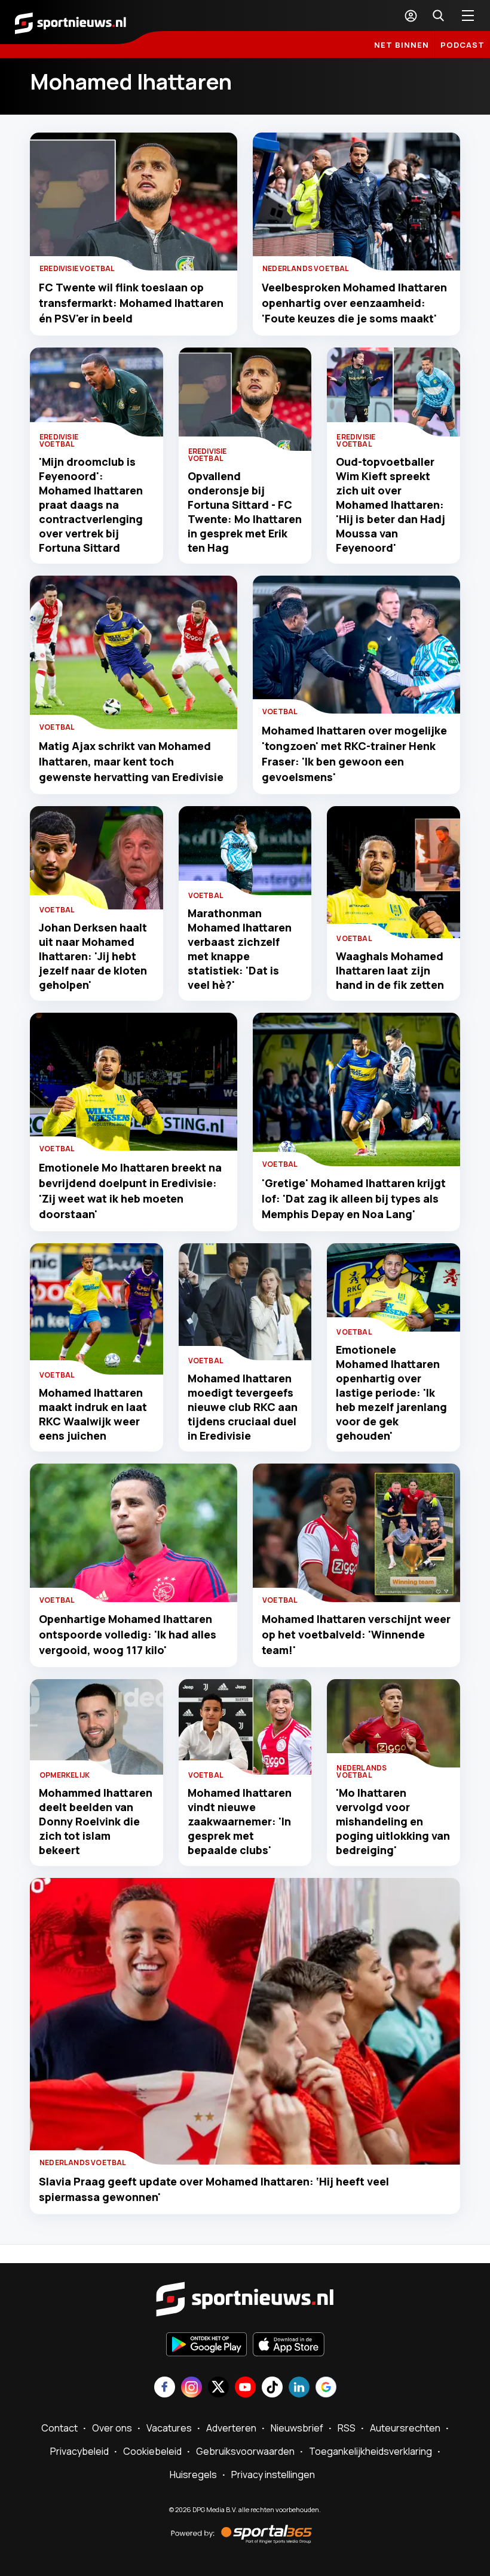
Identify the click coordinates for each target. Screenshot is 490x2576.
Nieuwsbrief (297, 2428)
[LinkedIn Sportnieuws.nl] (299, 2388)
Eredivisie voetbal (77, 268)
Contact (59, 2428)
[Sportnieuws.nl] (71, 22)
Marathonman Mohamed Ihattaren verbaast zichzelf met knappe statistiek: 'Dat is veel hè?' (240, 949)
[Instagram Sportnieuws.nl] (192, 2388)
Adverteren (231, 2428)
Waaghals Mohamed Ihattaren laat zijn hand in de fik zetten (390, 970)
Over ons (112, 2428)
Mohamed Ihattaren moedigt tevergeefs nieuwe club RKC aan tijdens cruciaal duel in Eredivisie (243, 1407)
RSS (347, 2428)
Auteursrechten (405, 2428)
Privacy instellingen (273, 2474)
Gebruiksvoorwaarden (245, 2451)
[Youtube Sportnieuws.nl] (245, 2388)
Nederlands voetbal (306, 268)
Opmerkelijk (65, 1775)
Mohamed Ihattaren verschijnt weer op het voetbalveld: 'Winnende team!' (356, 1634)
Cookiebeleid (152, 2451)
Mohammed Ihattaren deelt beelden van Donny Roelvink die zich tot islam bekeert (96, 1821)
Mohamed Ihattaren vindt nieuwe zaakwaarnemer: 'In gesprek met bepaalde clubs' (240, 1821)
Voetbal (57, 727)
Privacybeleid (79, 2451)
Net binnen (402, 45)
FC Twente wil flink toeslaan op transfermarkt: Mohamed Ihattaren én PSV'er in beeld (131, 303)
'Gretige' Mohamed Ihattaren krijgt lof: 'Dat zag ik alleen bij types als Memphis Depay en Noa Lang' (354, 1198)
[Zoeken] (438, 16)
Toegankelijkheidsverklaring (370, 2451)
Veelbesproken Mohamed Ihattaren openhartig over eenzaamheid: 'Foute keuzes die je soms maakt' (354, 303)
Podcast (463, 45)
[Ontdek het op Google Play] (206, 2346)
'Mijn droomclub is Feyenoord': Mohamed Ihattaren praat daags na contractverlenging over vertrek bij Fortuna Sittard (91, 505)
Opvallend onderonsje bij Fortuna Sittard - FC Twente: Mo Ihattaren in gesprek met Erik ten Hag (245, 512)
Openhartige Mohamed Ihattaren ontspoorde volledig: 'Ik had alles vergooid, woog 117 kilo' (128, 1634)
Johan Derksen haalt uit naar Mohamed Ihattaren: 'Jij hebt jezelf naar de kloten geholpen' (93, 956)
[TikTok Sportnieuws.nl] (272, 2388)
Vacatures (169, 2428)
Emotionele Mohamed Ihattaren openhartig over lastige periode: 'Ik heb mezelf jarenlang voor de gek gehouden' (391, 1392)
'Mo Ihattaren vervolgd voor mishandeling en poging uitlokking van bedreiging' (393, 1821)
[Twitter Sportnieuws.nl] (218, 2388)
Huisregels (193, 2474)
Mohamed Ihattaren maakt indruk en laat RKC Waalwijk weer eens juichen (93, 1414)
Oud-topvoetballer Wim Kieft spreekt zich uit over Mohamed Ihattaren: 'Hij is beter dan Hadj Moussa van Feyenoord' (391, 505)
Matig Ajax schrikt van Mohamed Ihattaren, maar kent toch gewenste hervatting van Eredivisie (131, 761)
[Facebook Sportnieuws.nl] (165, 2388)
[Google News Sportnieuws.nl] (326, 2388)
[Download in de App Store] (289, 2346)
